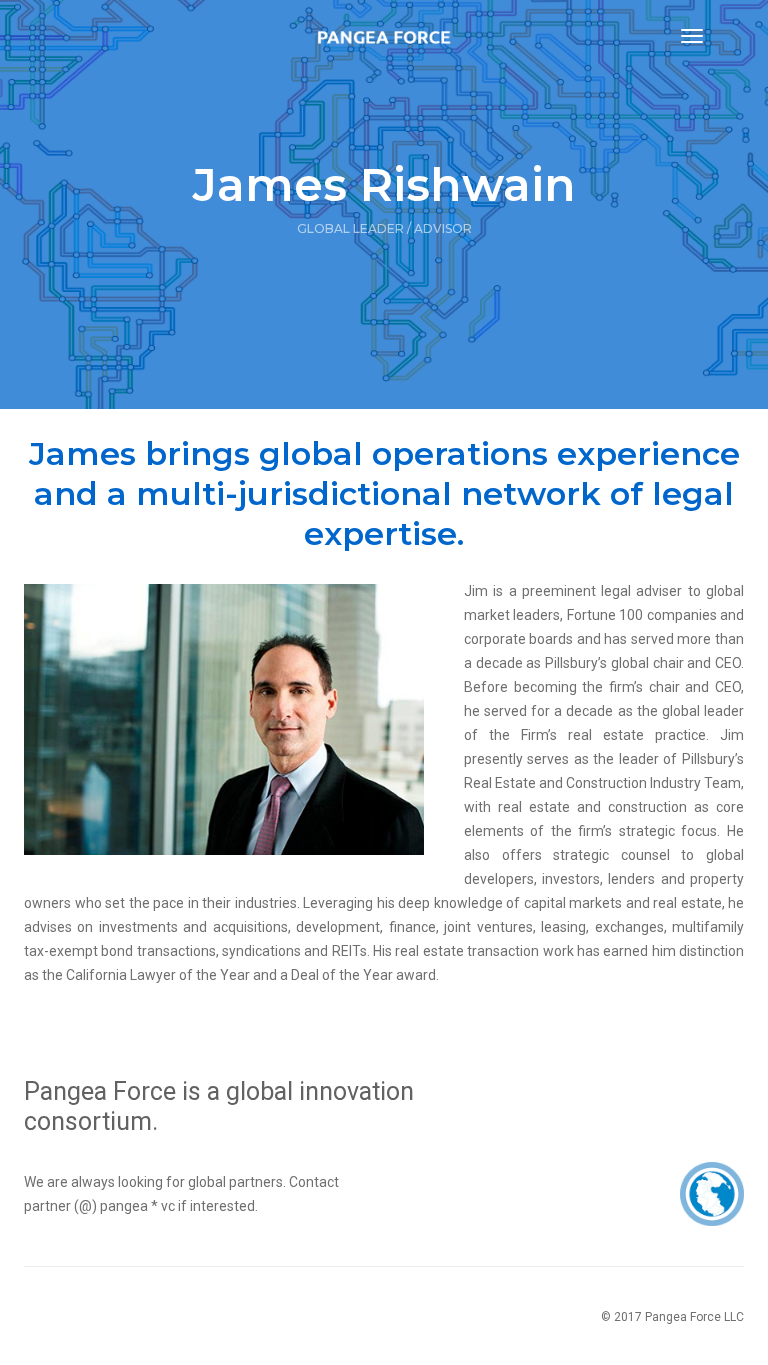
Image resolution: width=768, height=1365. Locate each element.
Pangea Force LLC (694, 1317)
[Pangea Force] (384, 36)
